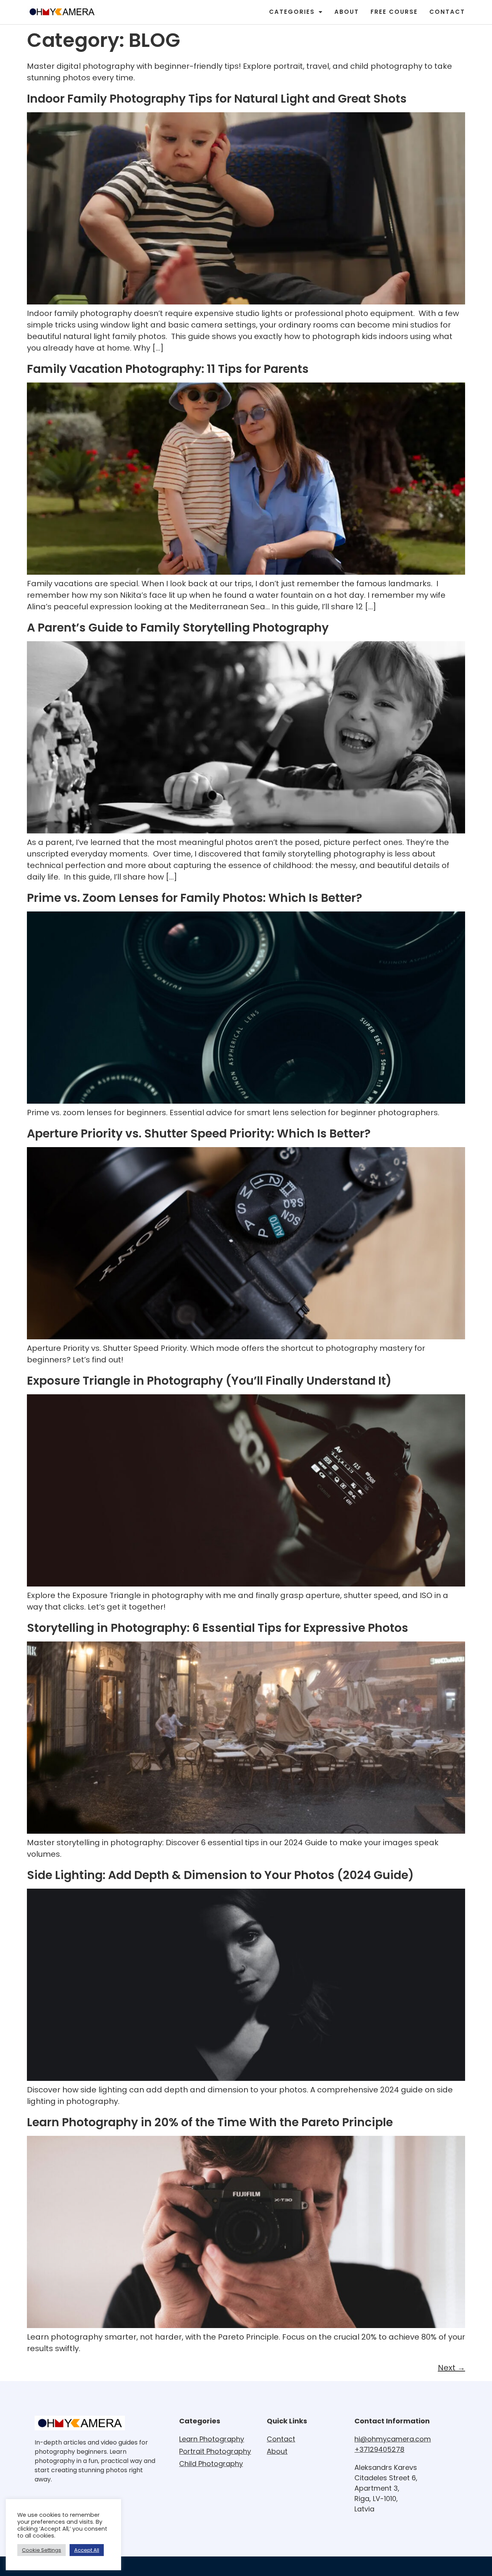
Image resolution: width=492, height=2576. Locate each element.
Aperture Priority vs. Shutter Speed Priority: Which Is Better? (199, 1133)
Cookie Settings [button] (42, 2550)
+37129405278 (379, 2449)
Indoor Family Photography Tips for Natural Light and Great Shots (217, 99)
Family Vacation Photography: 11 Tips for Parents (168, 369)
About (347, 12)
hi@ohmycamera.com (393, 2439)
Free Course (394, 12)
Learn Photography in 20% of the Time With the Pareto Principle (210, 2122)
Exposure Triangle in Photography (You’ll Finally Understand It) (209, 1381)
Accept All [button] (87, 2550)
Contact (447, 12)
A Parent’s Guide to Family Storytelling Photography (178, 628)
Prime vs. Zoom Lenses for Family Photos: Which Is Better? (194, 898)
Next (451, 2368)
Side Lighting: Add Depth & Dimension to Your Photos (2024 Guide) (220, 1875)
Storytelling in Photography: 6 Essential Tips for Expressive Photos (218, 1628)
